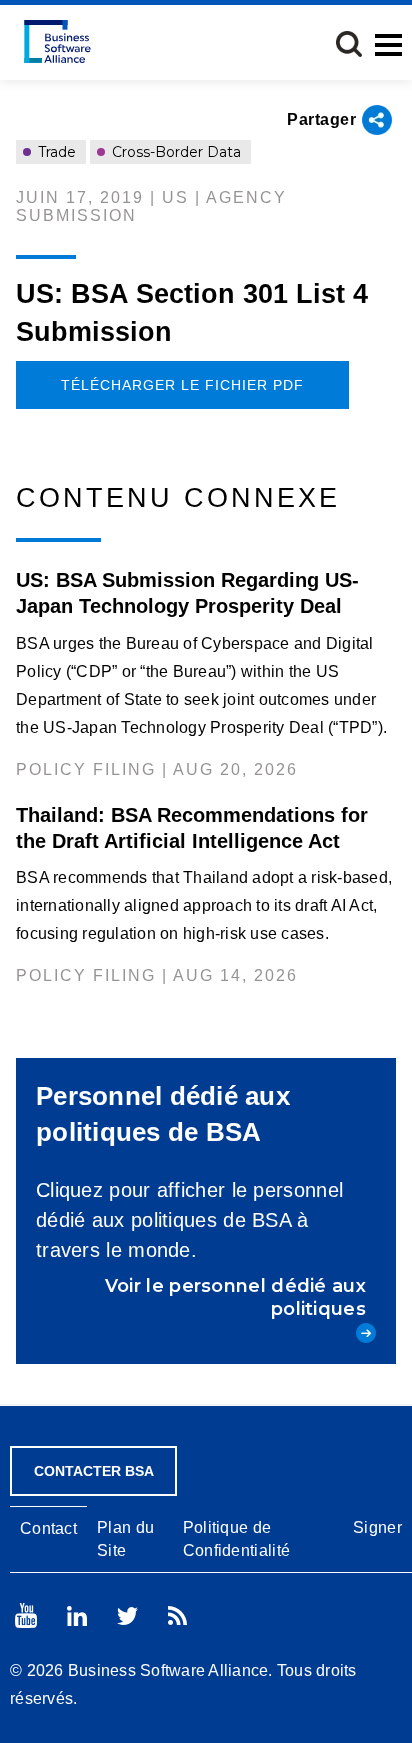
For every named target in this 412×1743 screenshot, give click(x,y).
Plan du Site (125, 1539)
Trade (55, 152)
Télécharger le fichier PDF (182, 385)
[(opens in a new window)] (26, 1615)
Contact (48, 1528)
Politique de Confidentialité (237, 1539)
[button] (349, 44)
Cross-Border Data (174, 152)
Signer (377, 1527)
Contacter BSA (94, 1471)
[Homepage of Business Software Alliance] (57, 41)
